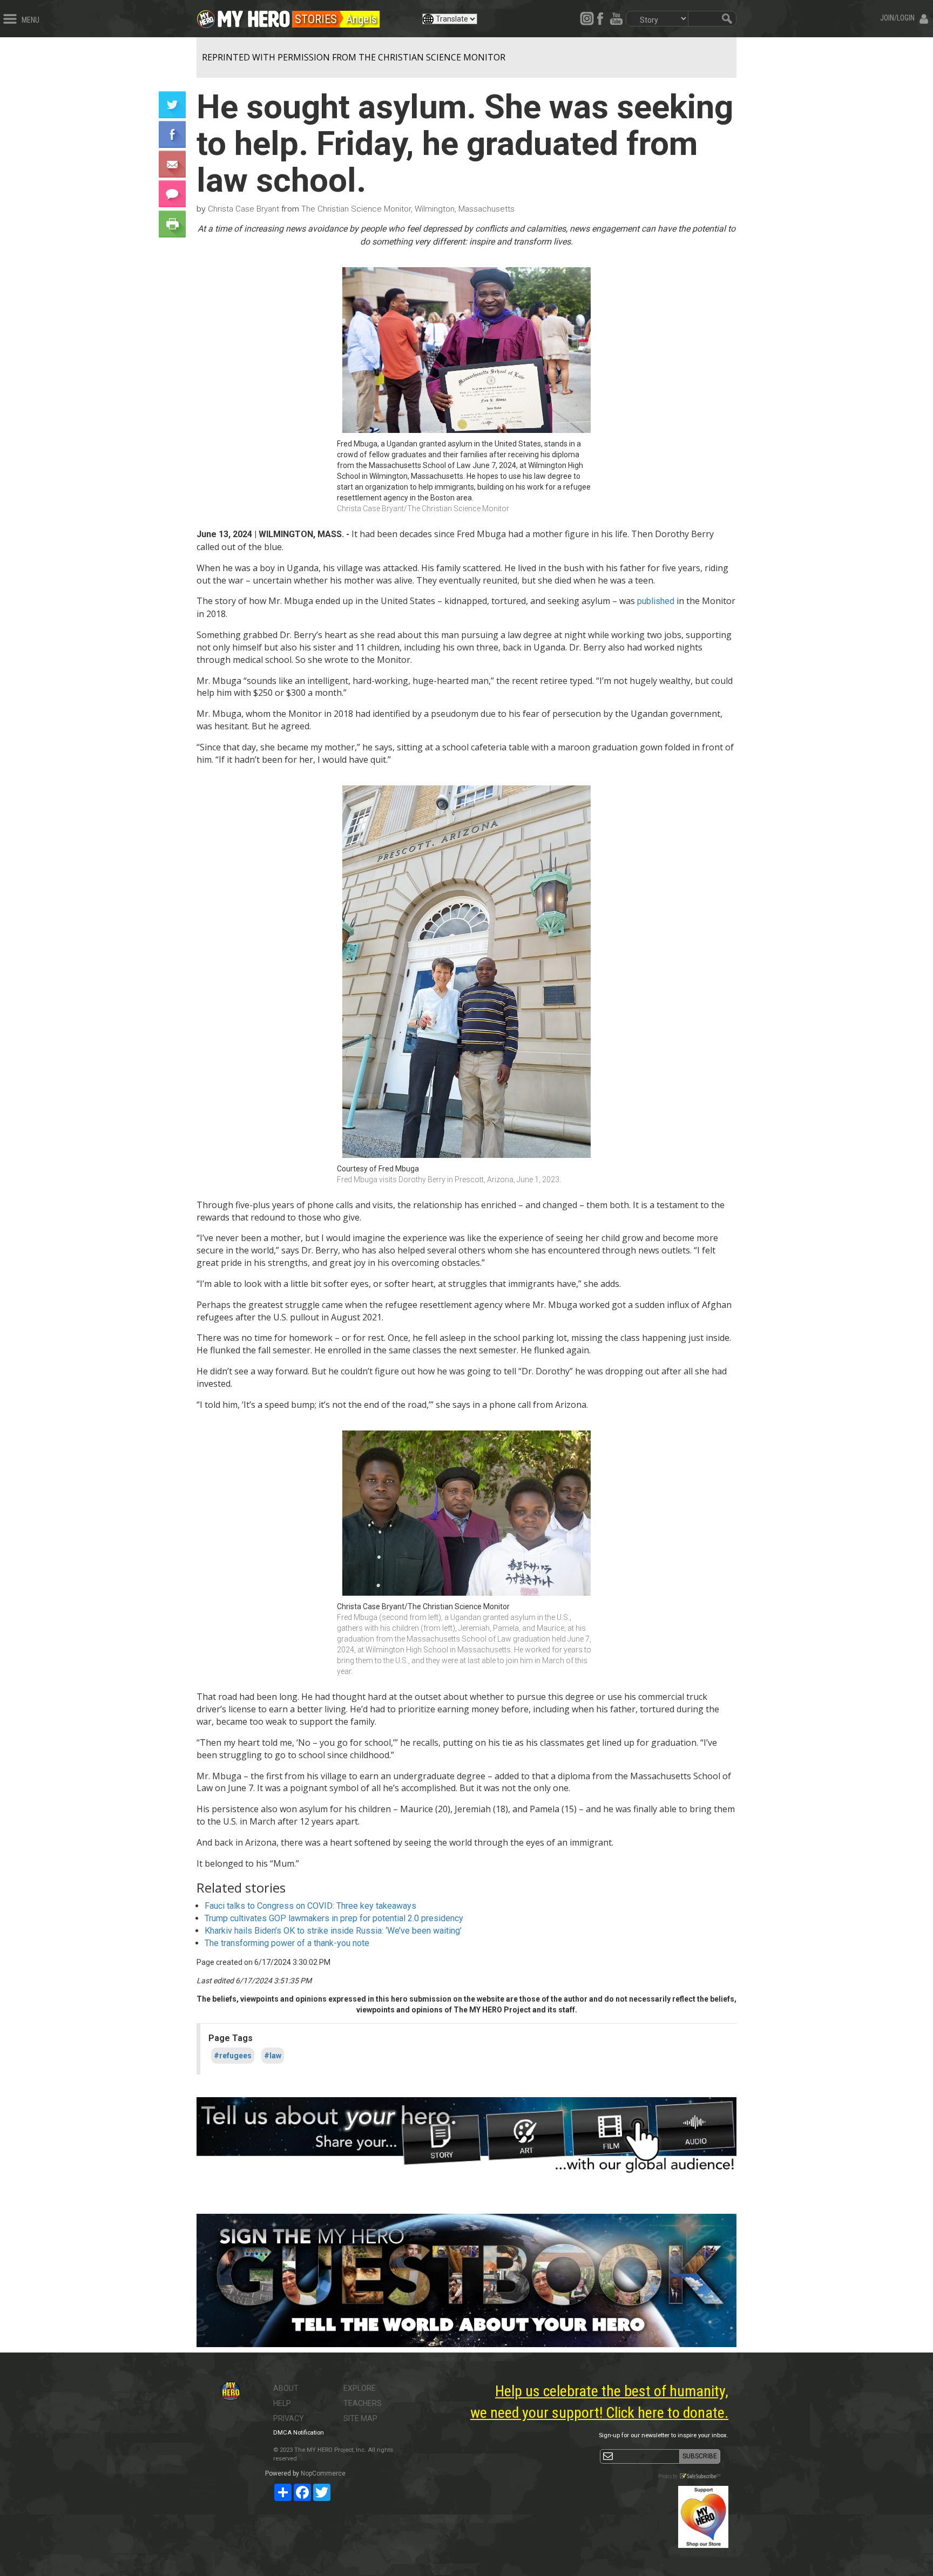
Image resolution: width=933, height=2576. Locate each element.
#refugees (233, 2056)
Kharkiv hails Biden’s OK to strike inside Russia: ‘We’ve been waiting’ (333, 1931)
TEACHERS (363, 2403)
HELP (282, 2403)
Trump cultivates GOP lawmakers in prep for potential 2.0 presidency (334, 1918)
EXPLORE (360, 2388)
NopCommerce (323, 2473)
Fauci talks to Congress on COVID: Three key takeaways (310, 1906)
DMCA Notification (299, 2433)
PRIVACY (289, 2418)
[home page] (254, 16)
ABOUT (286, 2388)
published (656, 601)
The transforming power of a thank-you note (287, 1943)
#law (273, 2056)
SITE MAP (360, 2418)
